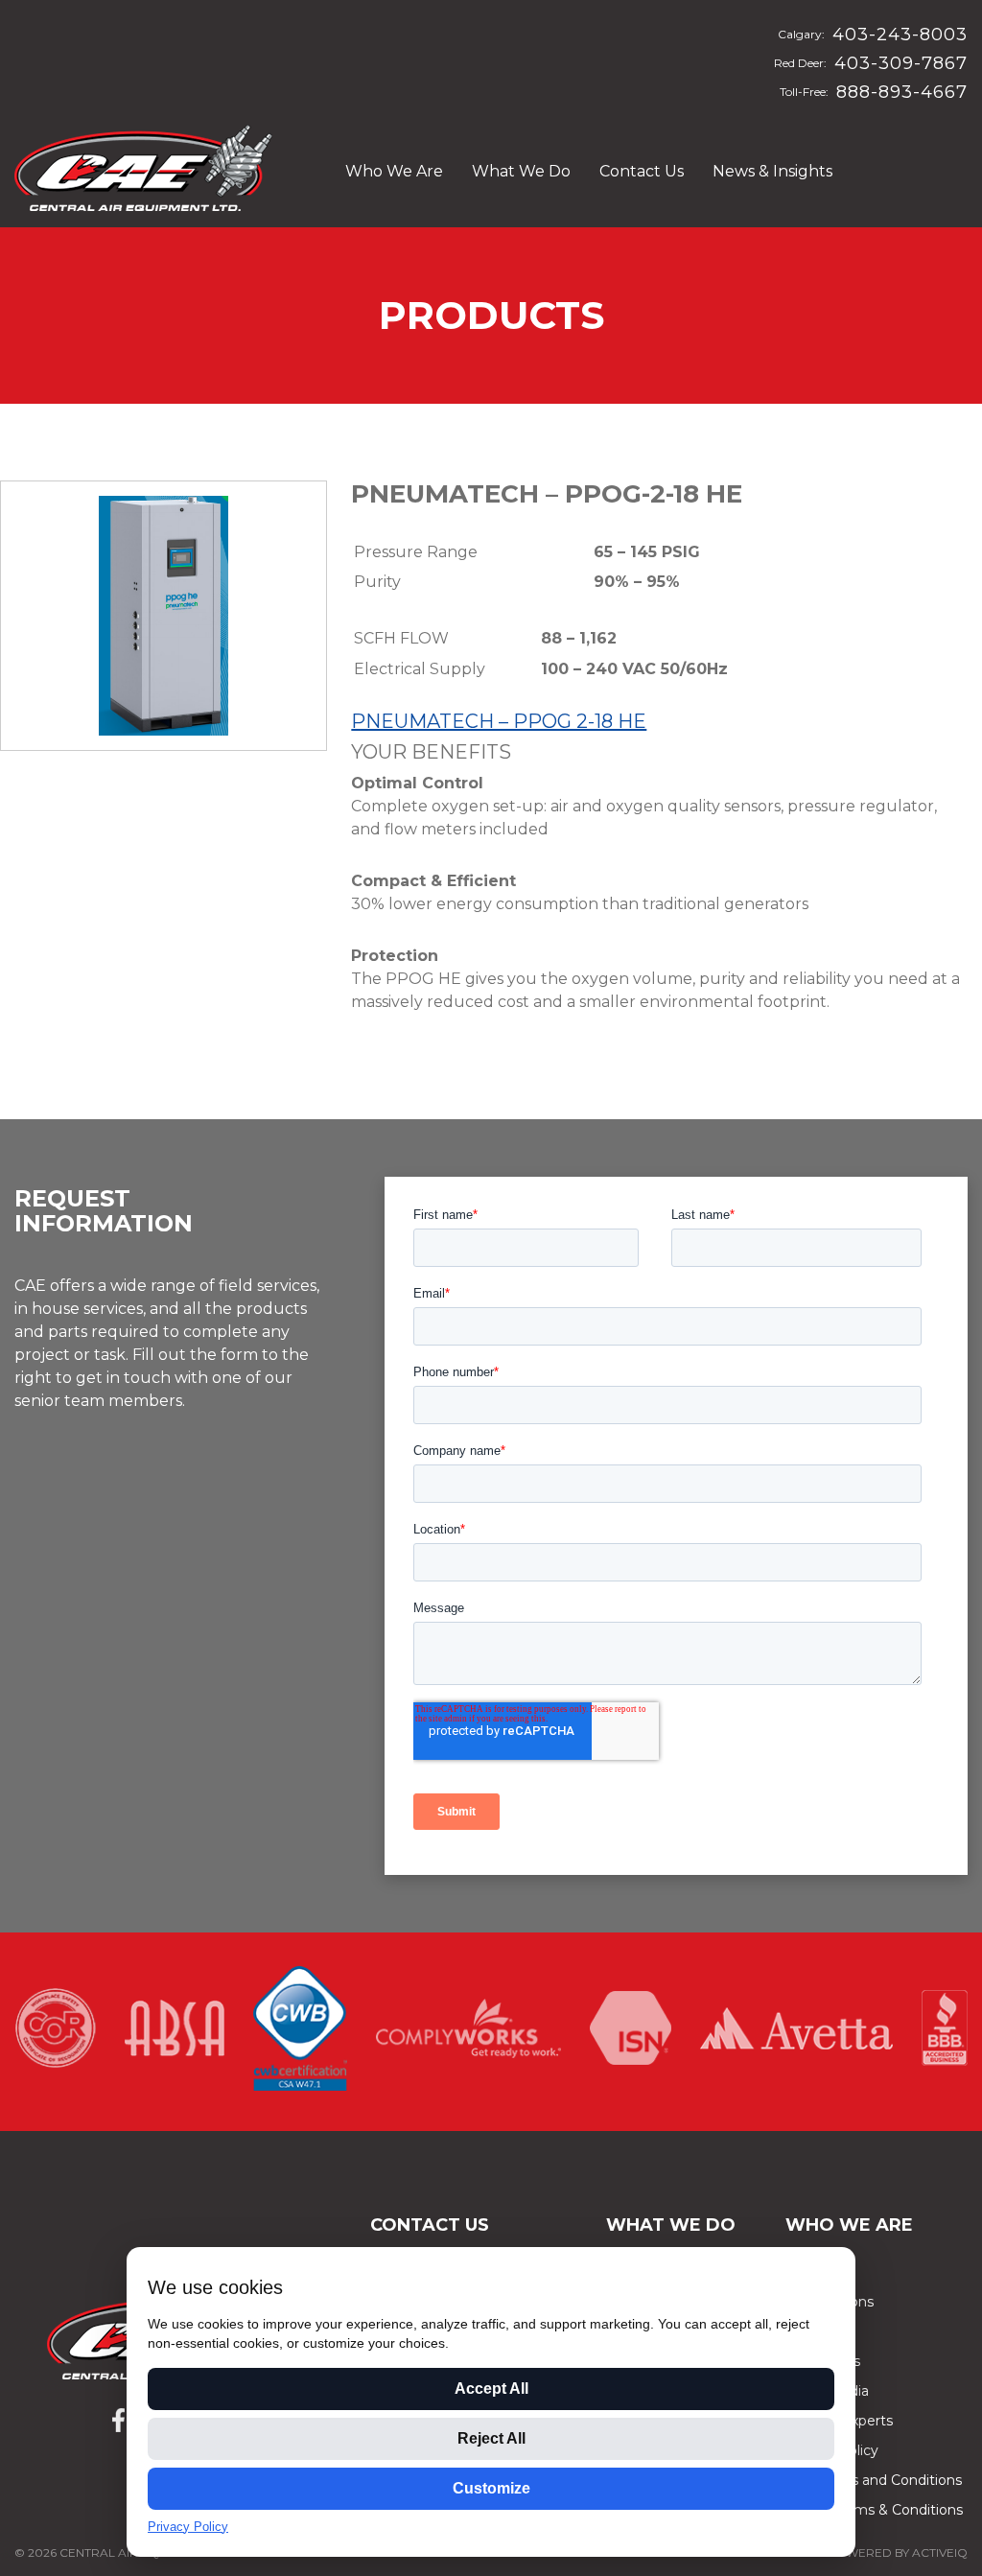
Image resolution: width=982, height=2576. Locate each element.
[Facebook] (118, 2420)
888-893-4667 (902, 92)
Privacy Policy (832, 2450)
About (806, 2272)
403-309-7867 (901, 63)
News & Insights (772, 171)
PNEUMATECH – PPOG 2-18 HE (499, 721)
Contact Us (642, 171)
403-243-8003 (900, 35)
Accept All (491, 2389)
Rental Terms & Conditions (874, 2510)
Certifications (830, 2302)
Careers (811, 2331)
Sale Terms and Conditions (874, 2480)
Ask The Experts (839, 2421)
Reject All (491, 2438)
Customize (491, 2488)
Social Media (827, 2391)
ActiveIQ (940, 2553)
